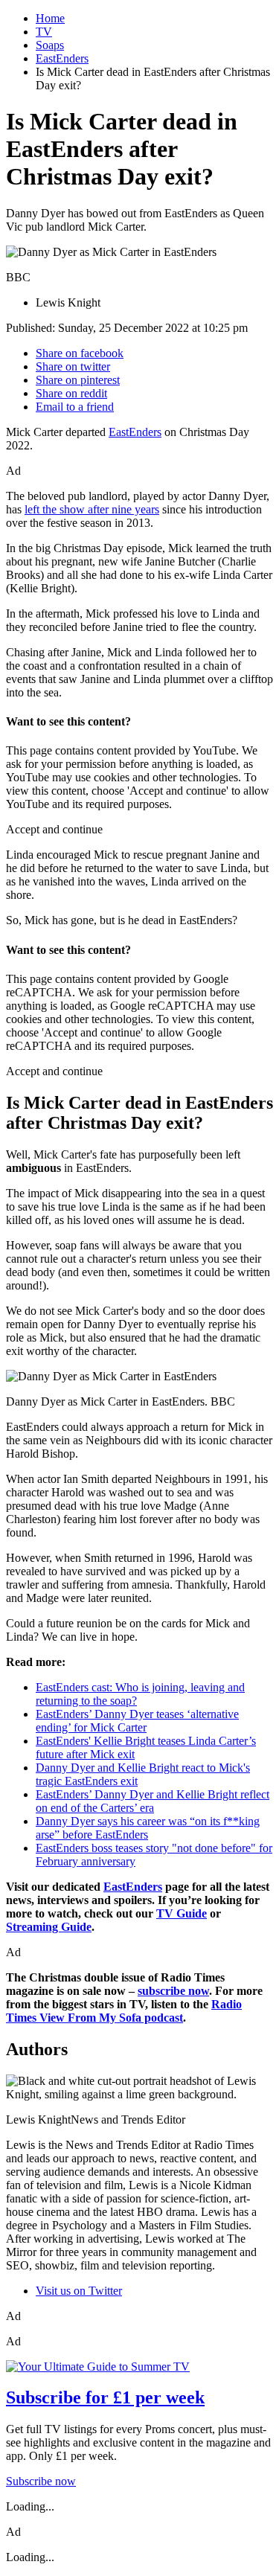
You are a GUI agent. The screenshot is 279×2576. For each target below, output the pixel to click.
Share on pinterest (78, 380)
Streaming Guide (49, 1927)
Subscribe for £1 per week (105, 2397)
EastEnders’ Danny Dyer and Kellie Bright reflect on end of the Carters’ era (153, 1801)
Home (50, 18)
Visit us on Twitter (79, 2291)
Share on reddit (71, 393)
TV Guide (182, 1913)
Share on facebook (80, 353)
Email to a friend (75, 407)
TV (44, 32)
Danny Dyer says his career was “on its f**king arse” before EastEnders (148, 1828)
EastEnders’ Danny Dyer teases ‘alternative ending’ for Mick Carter (137, 1721)
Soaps (50, 45)
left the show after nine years (92, 509)
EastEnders (62, 58)
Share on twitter (73, 366)
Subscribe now (41, 2481)
